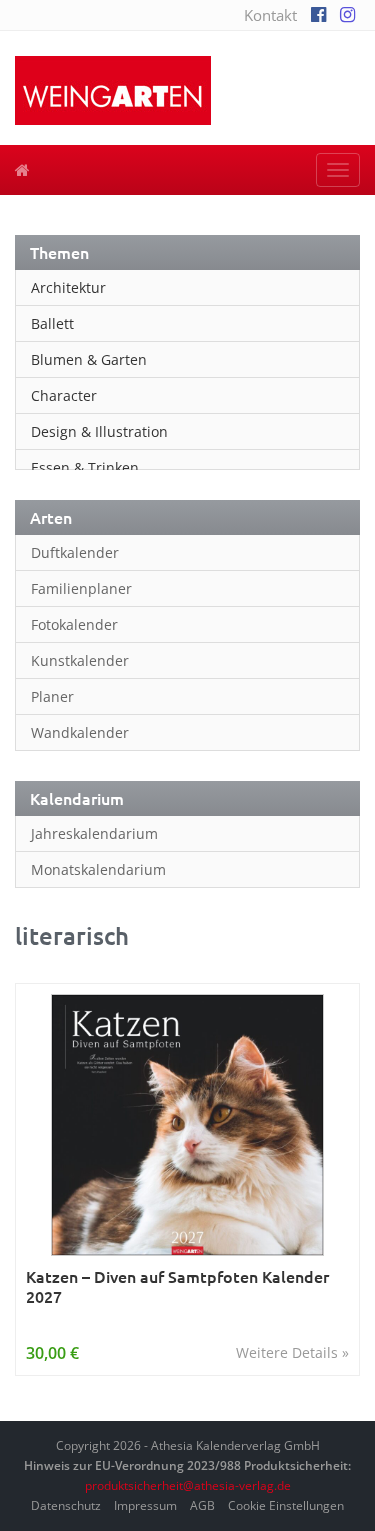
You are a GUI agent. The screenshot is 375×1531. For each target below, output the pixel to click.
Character (64, 395)
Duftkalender (75, 552)
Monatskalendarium (98, 869)
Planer (52, 696)
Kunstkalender (80, 660)
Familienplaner (81, 588)
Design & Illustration (99, 431)
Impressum (145, 1505)
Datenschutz (66, 1505)
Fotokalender (74, 624)
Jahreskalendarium (94, 833)
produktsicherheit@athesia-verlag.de (188, 1485)
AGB (202, 1505)
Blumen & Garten (89, 359)
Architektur (68, 287)
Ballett (52, 323)
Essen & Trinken (85, 467)
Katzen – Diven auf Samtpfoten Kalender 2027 (177, 1286)
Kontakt (270, 15)
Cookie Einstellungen (286, 1505)
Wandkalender (80, 732)
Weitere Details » (292, 1352)
